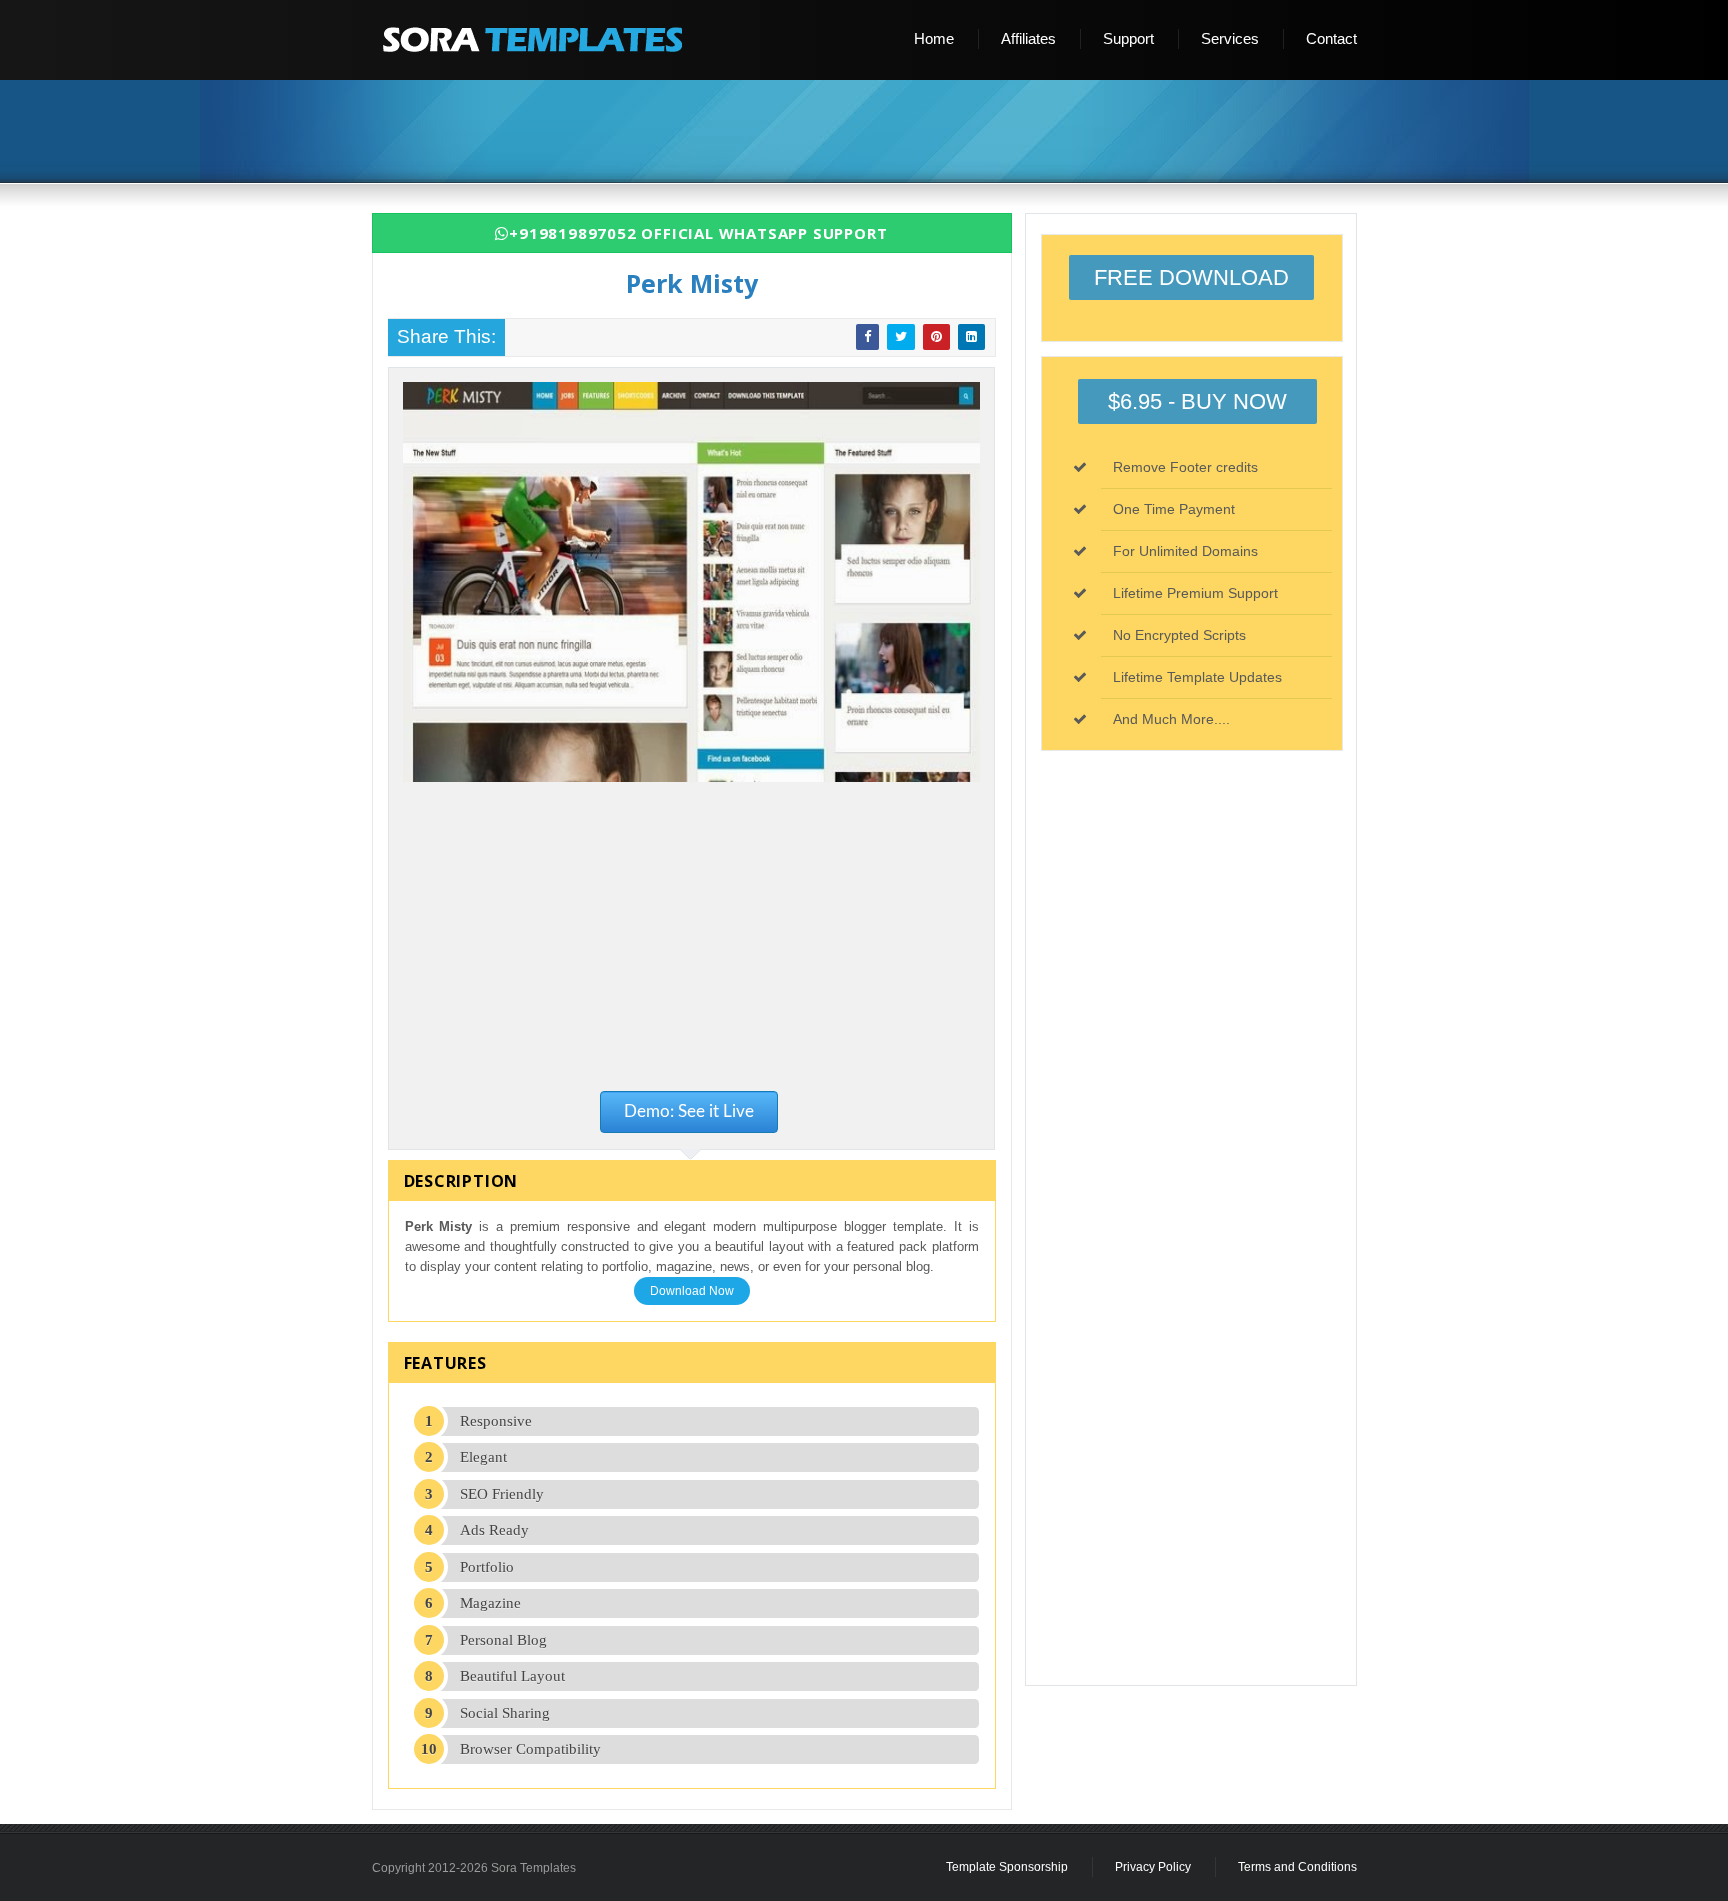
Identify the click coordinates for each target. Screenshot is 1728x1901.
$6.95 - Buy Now (1197, 401)
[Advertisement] (872, 133)
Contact (1331, 38)
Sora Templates (533, 1868)
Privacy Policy (1153, 1867)
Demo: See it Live (689, 1111)
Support (1128, 38)
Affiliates (1028, 38)
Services (1230, 38)
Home (934, 38)
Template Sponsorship (1007, 1867)
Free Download (1191, 277)
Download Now (692, 1291)
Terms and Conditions (1297, 1867)
